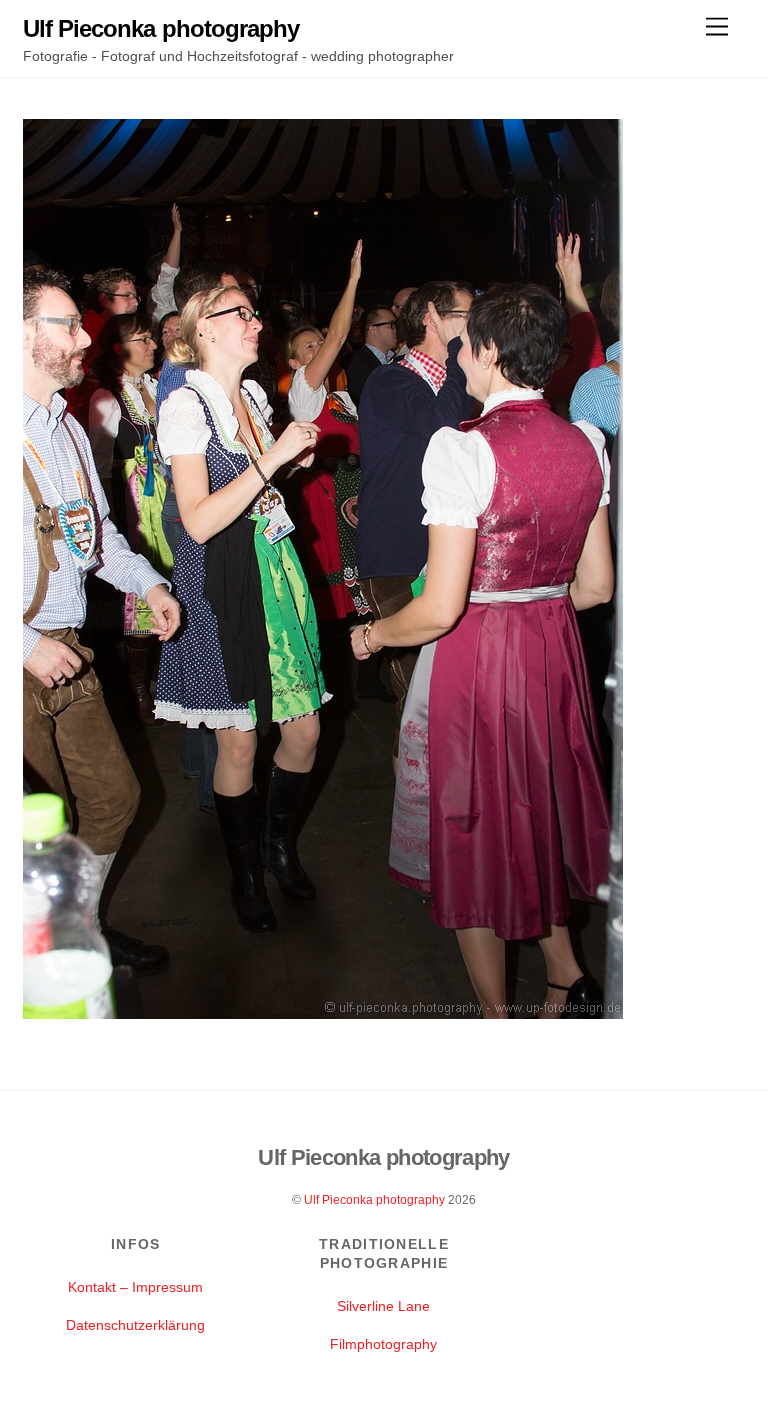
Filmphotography (383, 1344)
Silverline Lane (383, 1306)
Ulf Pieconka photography (374, 1200)
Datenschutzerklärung (135, 1325)
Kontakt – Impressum (135, 1287)
